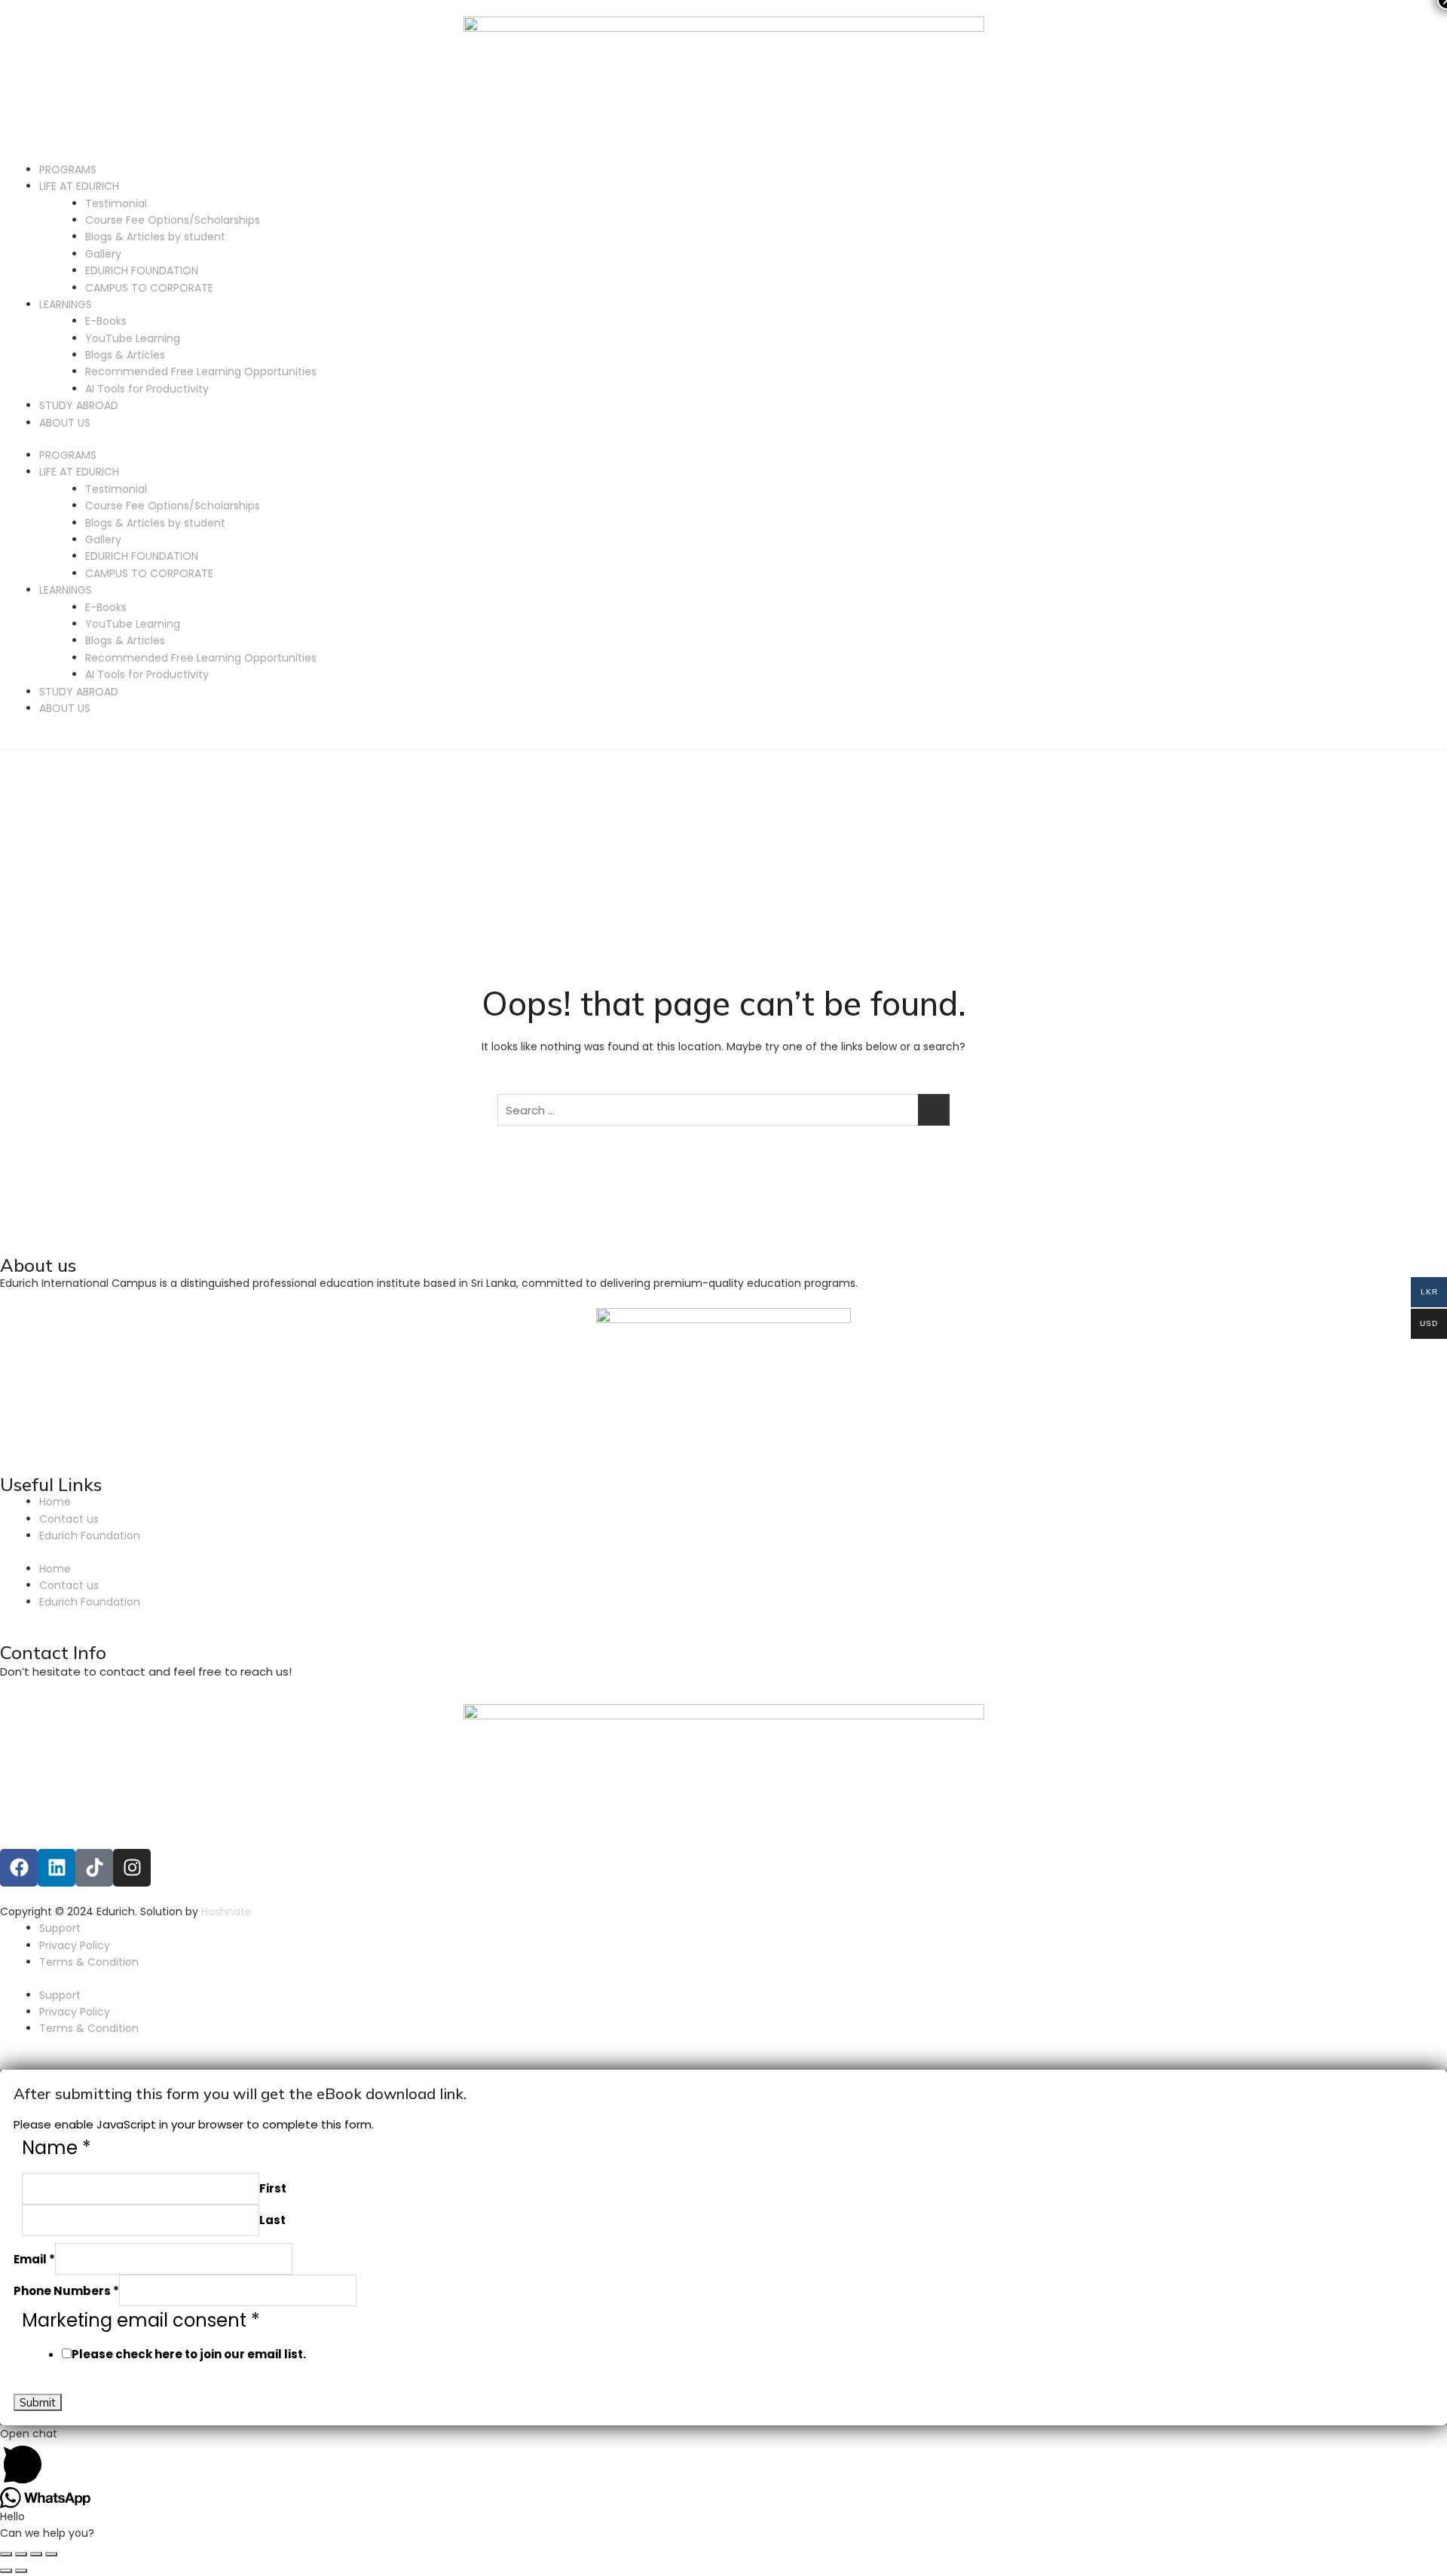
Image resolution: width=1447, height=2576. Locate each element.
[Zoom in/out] (51, 2554)
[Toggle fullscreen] (36, 2554)
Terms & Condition (89, 1962)
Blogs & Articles (125, 355)
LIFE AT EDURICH (79, 186)
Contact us (69, 1519)
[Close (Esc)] (6, 2554)
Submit (38, 2402)
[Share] (21, 2554)
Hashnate (228, 1911)
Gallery (103, 254)
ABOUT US (65, 423)
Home (55, 1502)
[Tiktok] (94, 1868)
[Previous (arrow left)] (6, 2571)
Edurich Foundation (90, 1536)
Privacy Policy (75, 1945)
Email (34, 2259)
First (273, 2188)
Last (272, 2220)
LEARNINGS (66, 304)
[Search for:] (723, 1110)
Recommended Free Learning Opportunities (201, 371)
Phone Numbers (66, 2291)
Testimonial (116, 203)
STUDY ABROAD (79, 405)
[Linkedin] (57, 1868)
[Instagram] (132, 1868)
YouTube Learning (133, 338)
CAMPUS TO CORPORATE (149, 288)
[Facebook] (19, 1868)
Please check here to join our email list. (189, 2354)
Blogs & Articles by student (155, 237)
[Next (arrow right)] (21, 2571)
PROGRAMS (68, 170)
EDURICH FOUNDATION (142, 270)
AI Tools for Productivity (147, 389)
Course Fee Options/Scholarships (173, 220)
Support (60, 1928)
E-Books (106, 321)
